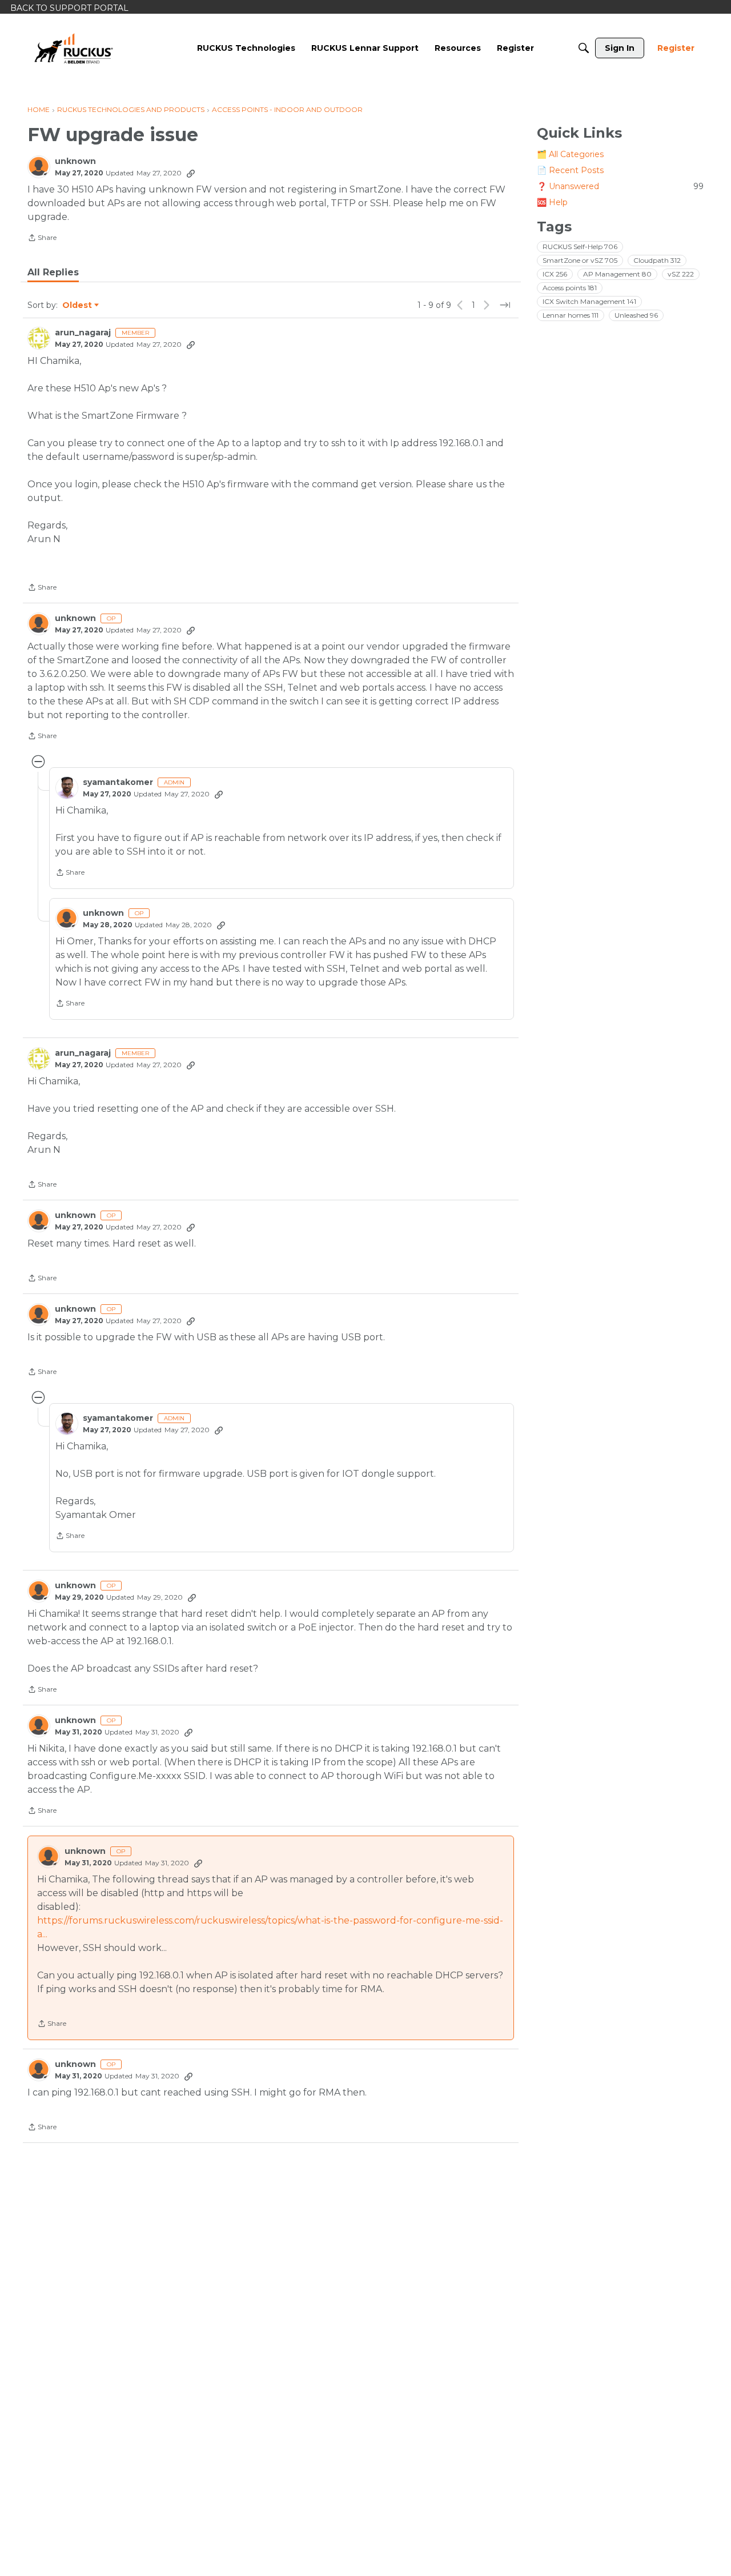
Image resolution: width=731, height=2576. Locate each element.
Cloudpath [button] (657, 260)
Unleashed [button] (636, 315)
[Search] (584, 48)
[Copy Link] (191, 173)
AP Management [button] (617, 274)
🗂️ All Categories (570, 154)
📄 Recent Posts (570, 170)
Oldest (78, 306)
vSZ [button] (681, 274)
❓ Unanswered (620, 186)
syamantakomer (118, 782)
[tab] (53, 273)
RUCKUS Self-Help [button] (580, 247)
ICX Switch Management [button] (589, 301)
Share (42, 239)
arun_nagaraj (83, 333)
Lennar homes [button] (571, 315)
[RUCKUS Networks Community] (74, 48)
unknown (75, 161)
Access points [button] (570, 288)
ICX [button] (555, 274)
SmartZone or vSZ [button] (580, 260)
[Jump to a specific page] (505, 305)
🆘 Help (552, 202)
